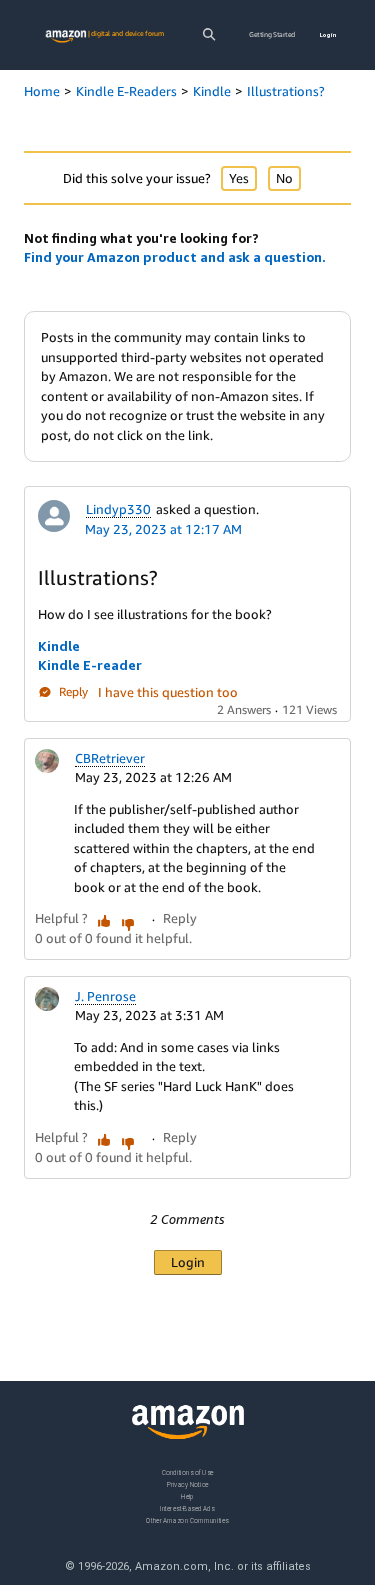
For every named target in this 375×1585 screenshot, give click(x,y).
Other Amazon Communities (187, 1519)
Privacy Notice (188, 1483)
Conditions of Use (188, 1472)
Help (187, 1495)
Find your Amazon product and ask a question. (175, 257)
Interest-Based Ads (187, 1507)
